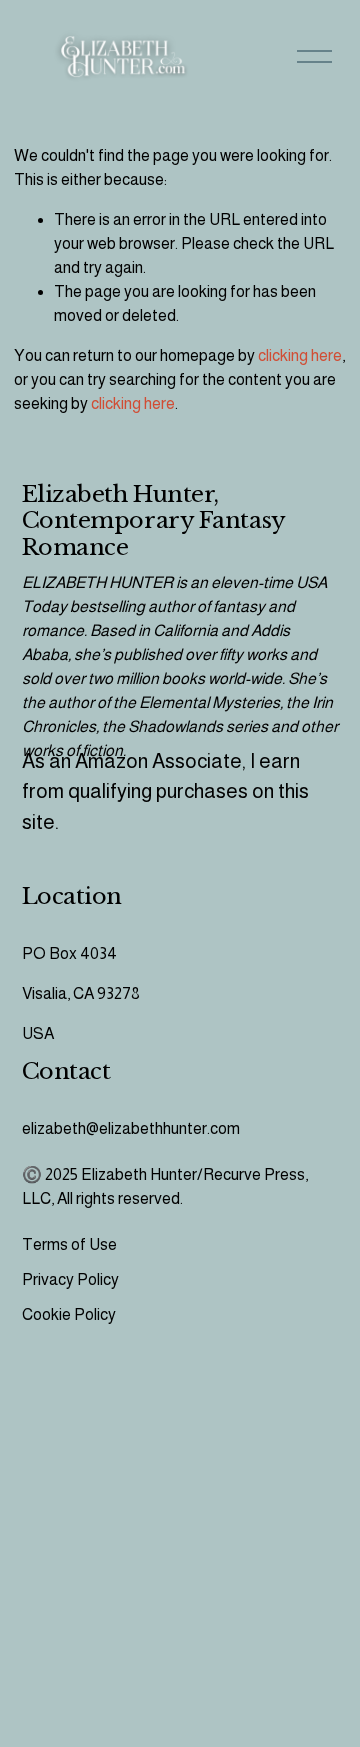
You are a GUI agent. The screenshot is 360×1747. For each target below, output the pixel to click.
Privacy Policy (70, 1279)
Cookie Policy (69, 1314)
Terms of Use (69, 1244)
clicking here (300, 355)
